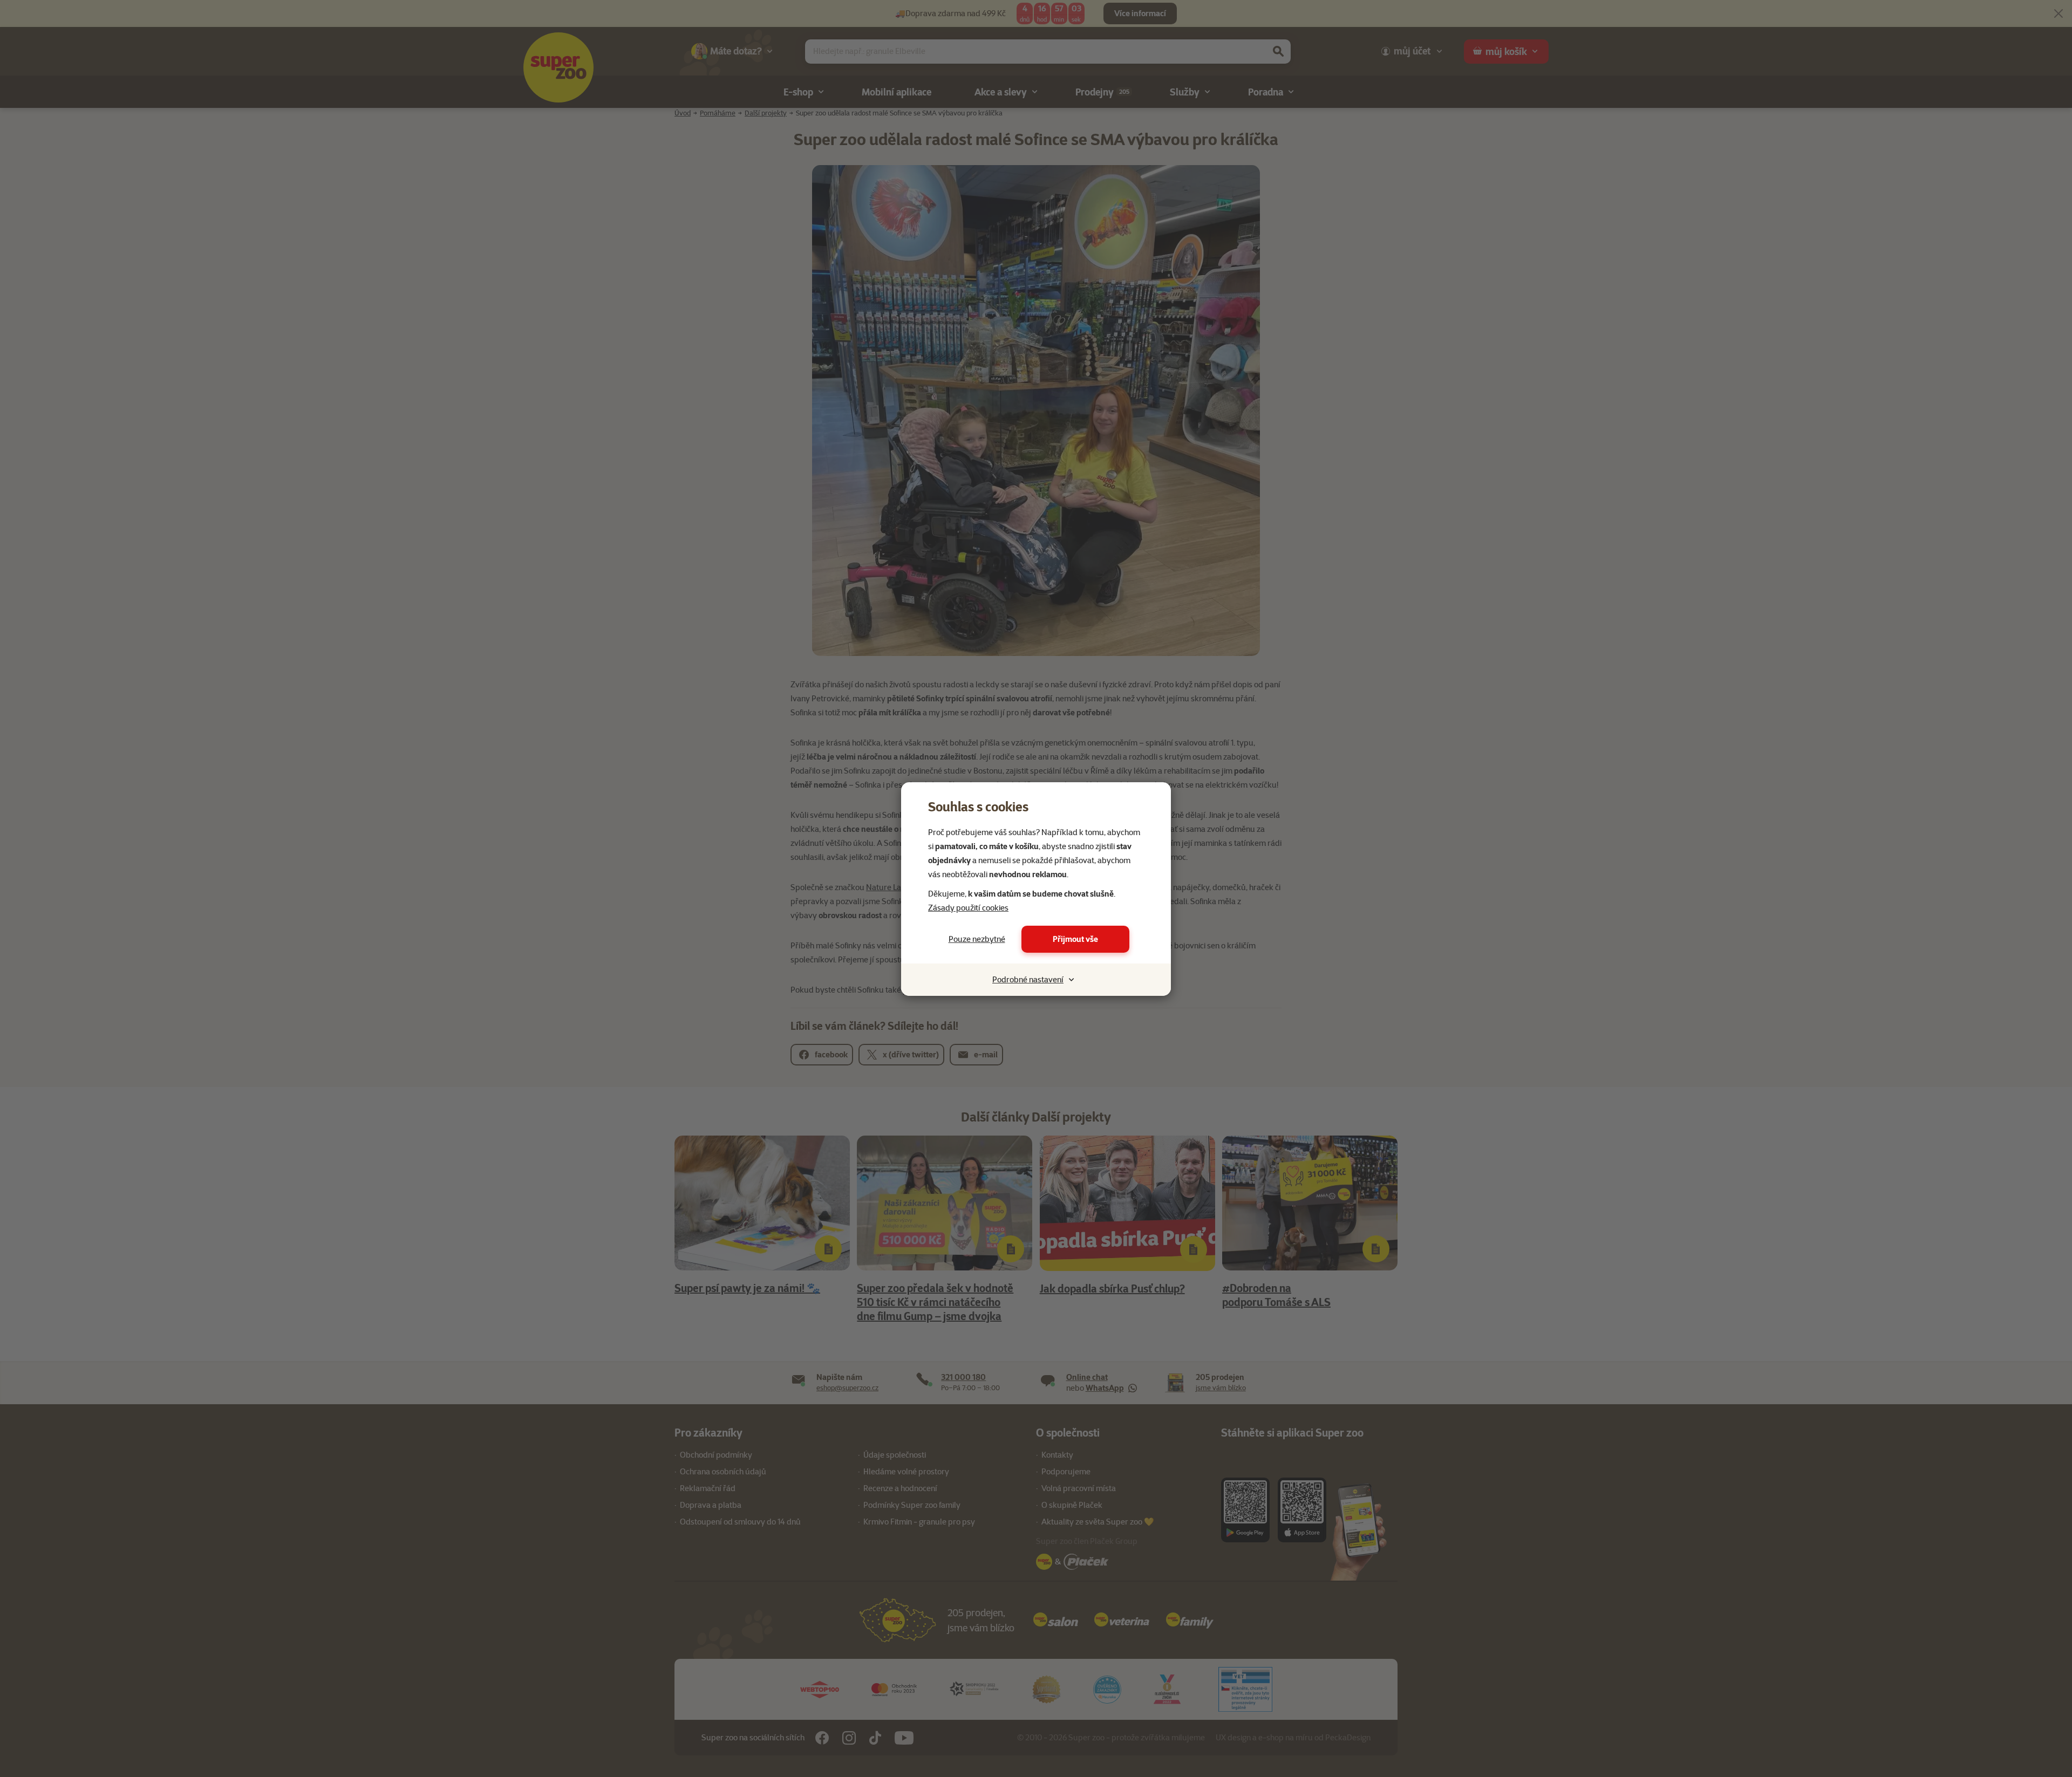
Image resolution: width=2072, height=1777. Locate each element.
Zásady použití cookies (968, 908)
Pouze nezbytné (977, 939)
